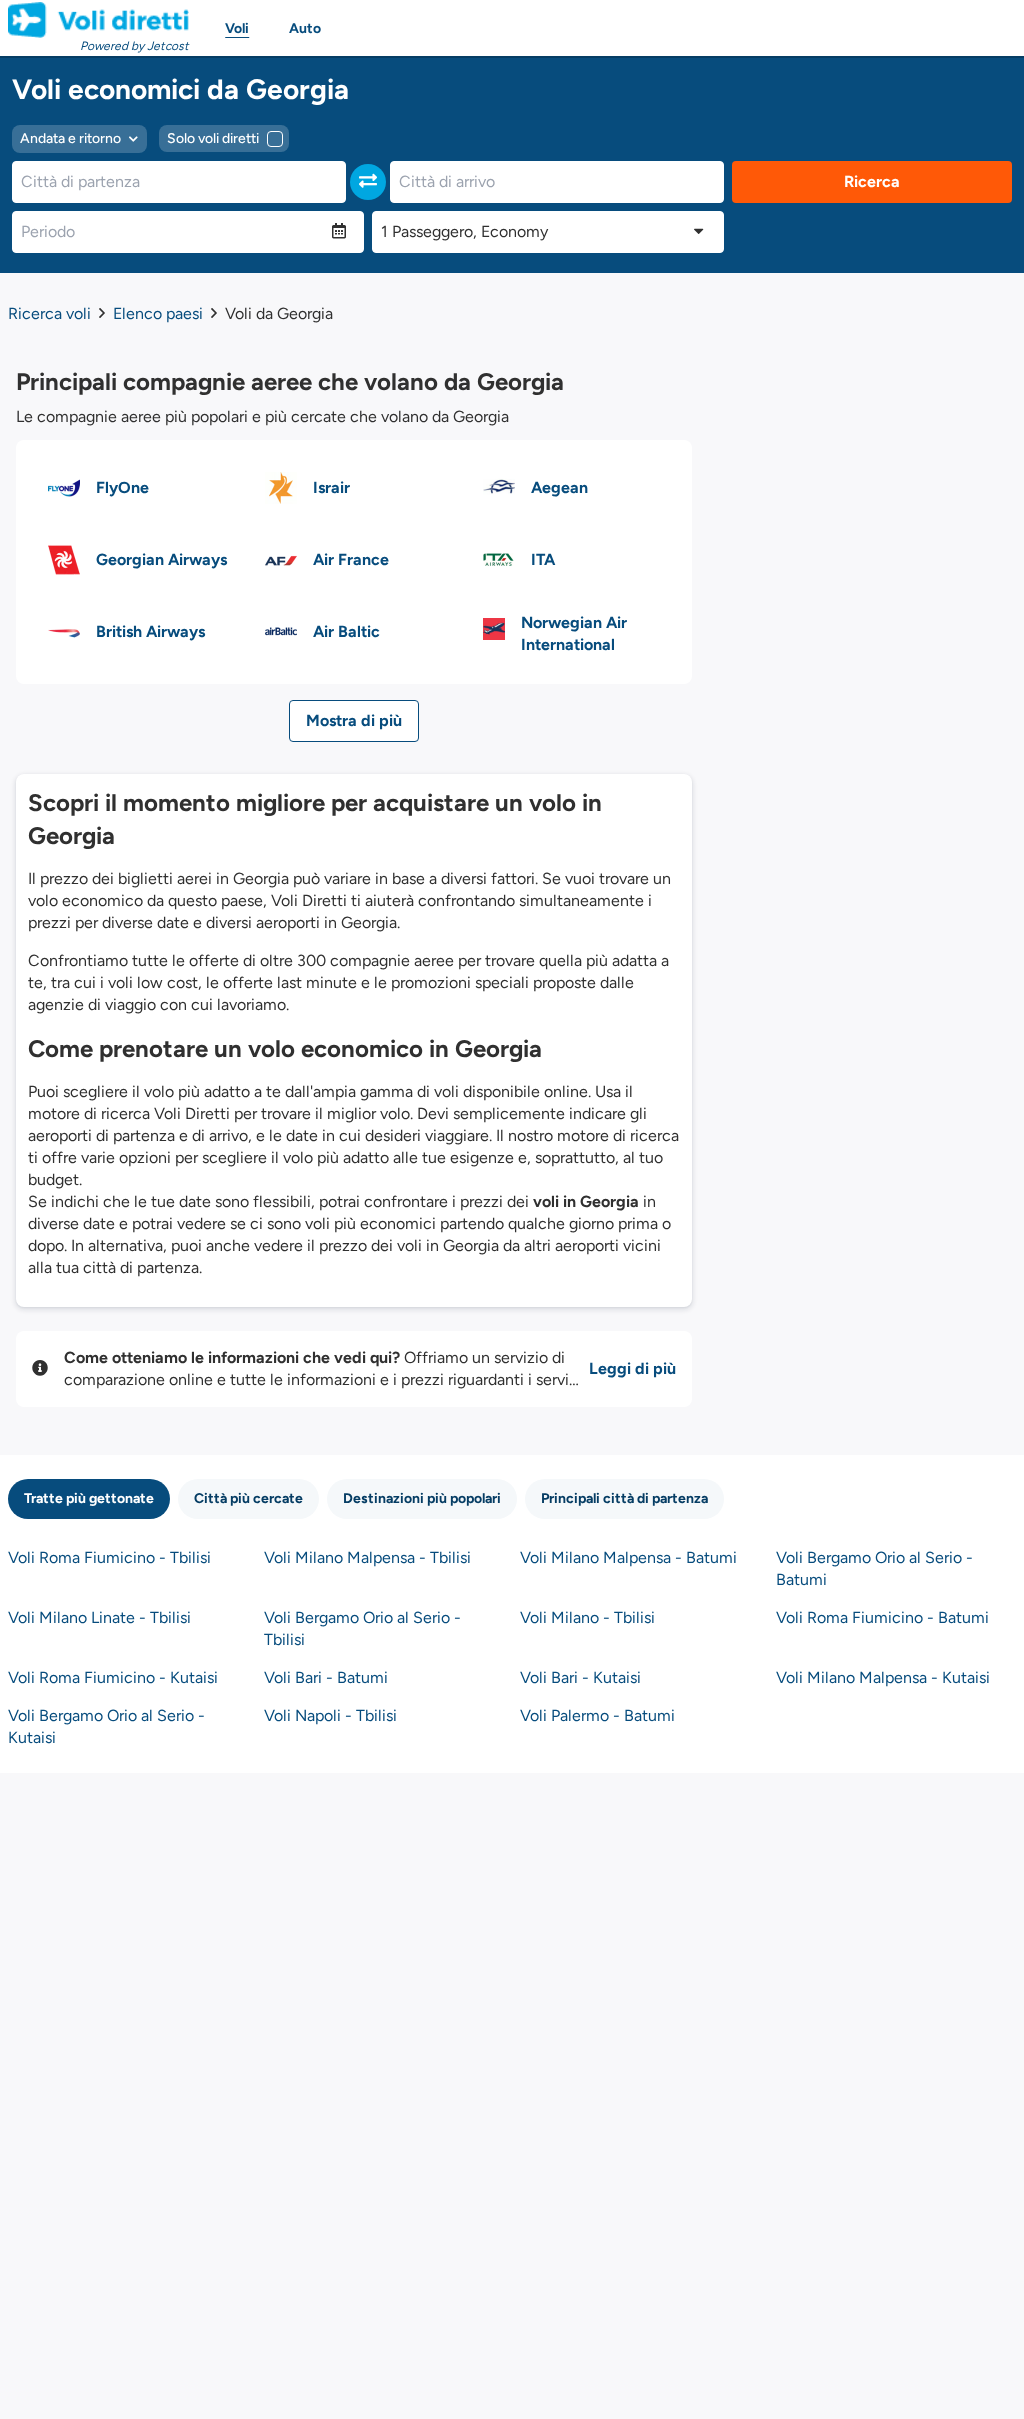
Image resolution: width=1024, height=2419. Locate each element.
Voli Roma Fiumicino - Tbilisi (109, 1557)
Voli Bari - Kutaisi (580, 1677)
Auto (305, 28)
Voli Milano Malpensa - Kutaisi (883, 1677)
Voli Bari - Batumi (326, 1677)
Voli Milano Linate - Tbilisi (99, 1617)
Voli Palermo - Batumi (597, 1715)
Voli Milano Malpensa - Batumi (628, 1557)
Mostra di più (354, 720)
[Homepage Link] (98, 20)
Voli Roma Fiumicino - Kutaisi (113, 1677)
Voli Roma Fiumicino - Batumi (882, 1617)
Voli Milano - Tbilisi (587, 1617)
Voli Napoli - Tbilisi (330, 1715)
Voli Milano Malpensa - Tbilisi (367, 1557)
